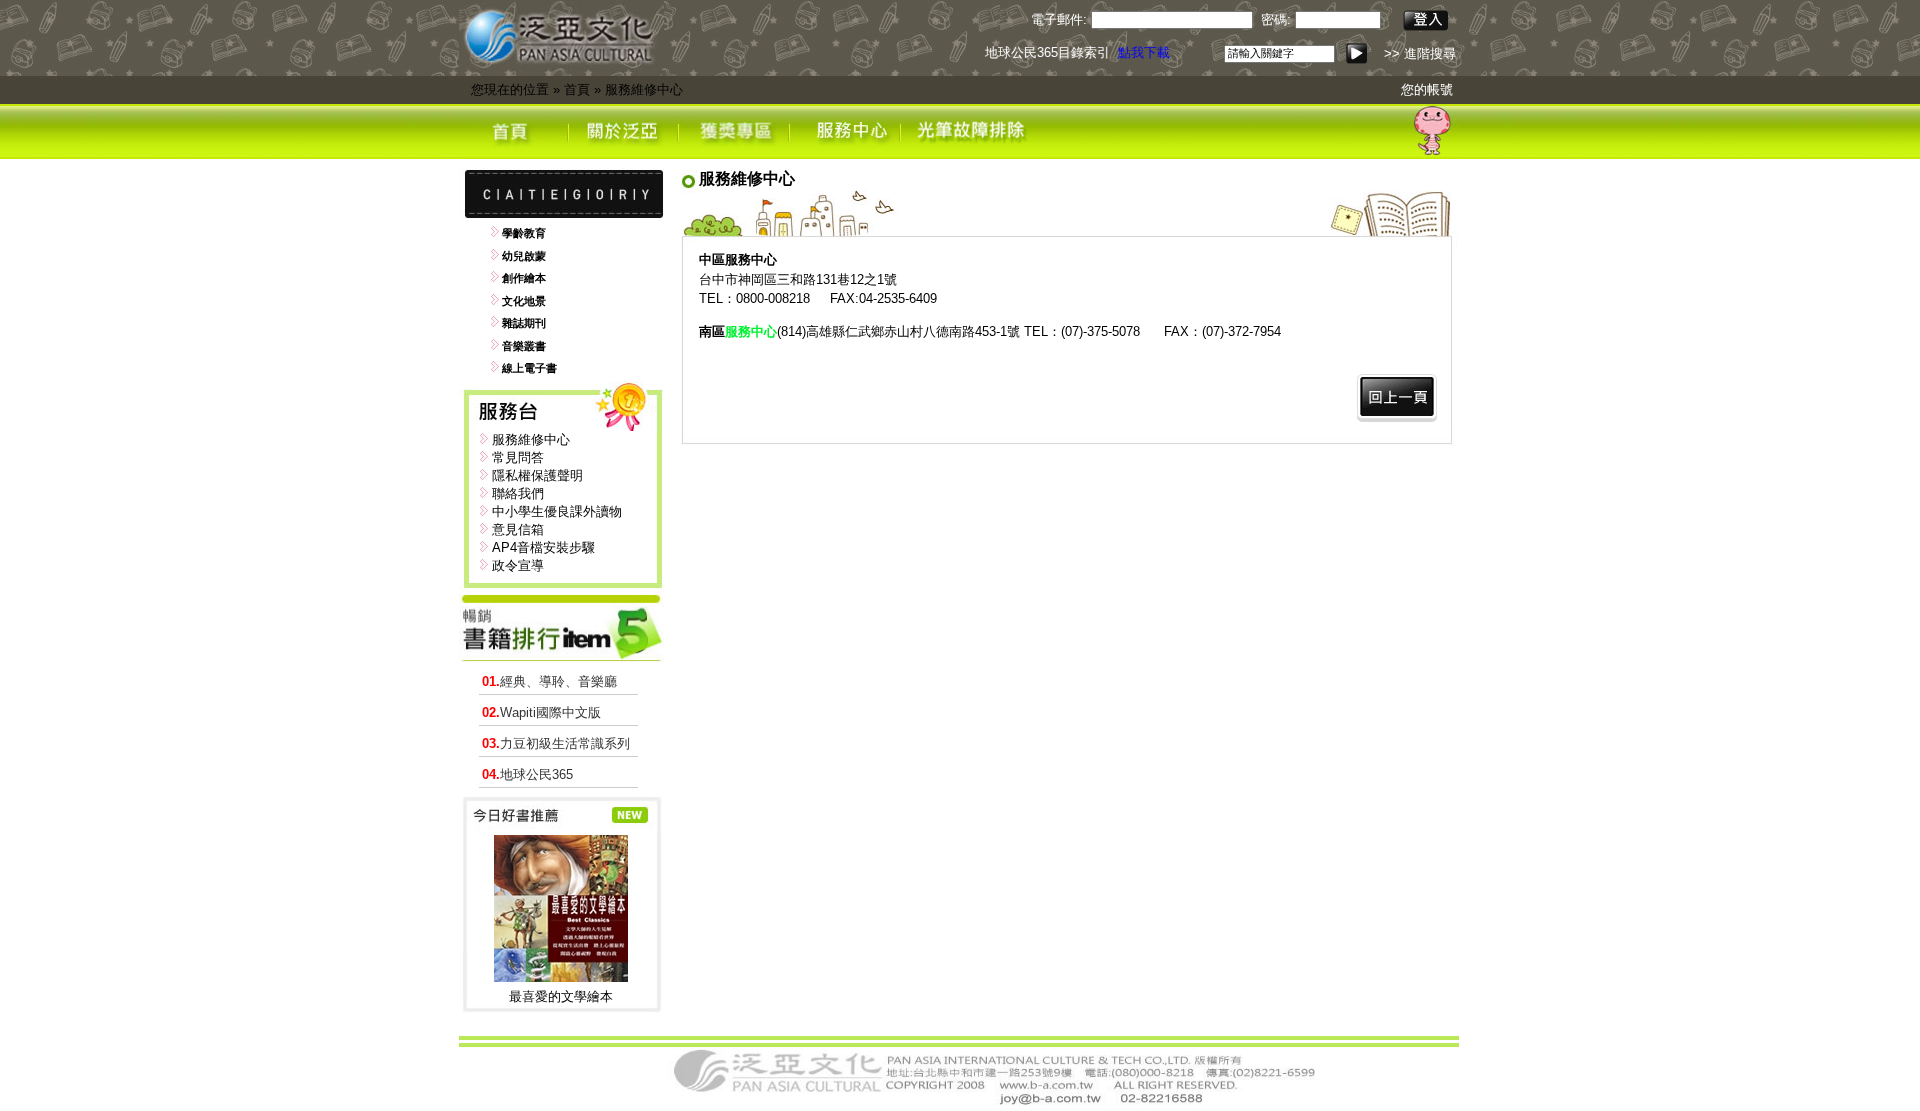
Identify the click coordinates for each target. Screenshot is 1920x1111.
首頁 (577, 89)
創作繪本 (524, 278)
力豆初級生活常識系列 (556, 743)
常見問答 (518, 457)
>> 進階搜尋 (1420, 53)
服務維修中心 (644, 89)
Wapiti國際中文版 (541, 712)
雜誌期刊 (524, 323)
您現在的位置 (510, 89)
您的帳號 (1427, 89)
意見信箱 (518, 529)
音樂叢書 (524, 346)
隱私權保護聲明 (537, 475)
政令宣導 (518, 565)
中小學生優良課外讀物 (557, 511)
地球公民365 (527, 774)
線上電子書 (529, 368)
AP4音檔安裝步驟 (543, 547)
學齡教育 (524, 233)
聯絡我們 (518, 493)
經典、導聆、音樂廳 (549, 681)
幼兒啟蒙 (524, 256)
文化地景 (524, 301)
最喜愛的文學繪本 (561, 996)
